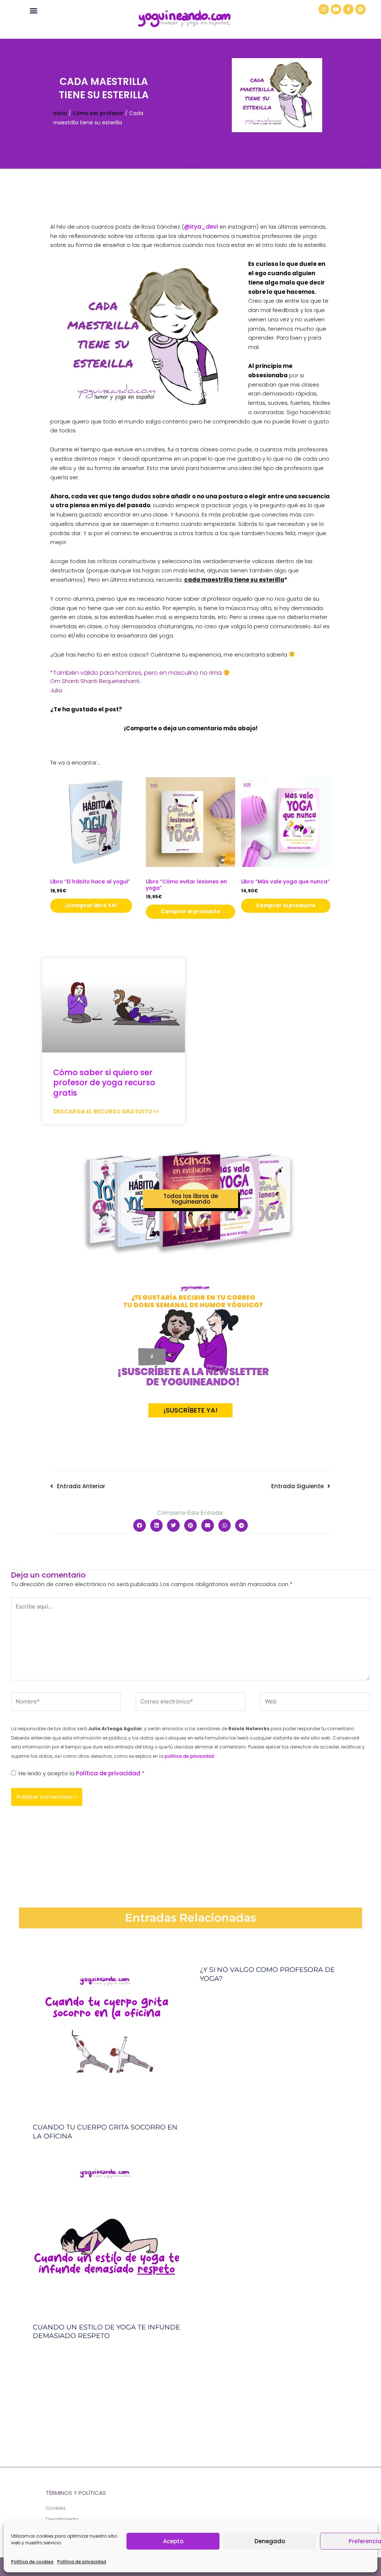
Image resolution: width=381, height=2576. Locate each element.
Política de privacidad (82, 2562)
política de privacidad (189, 1756)
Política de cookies (32, 2562)
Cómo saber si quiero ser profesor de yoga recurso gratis (104, 1083)
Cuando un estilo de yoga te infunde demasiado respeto (106, 2332)
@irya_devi (201, 227)
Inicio (60, 113)
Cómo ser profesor (98, 113)
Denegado (270, 2541)
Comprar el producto (190, 911)
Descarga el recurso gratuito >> (106, 1111)
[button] (33, 10)
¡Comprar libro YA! (91, 906)
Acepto (173, 2541)
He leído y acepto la (81, 1773)
